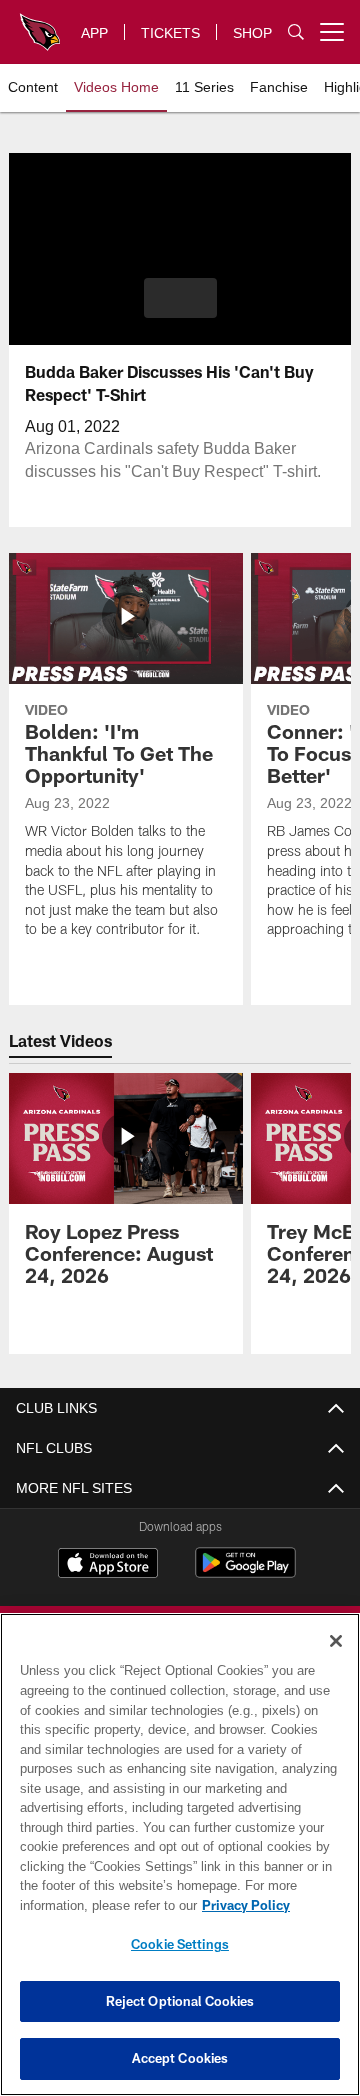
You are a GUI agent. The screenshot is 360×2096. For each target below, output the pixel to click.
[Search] (296, 32)
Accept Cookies (180, 2058)
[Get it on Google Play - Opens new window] (245, 1572)
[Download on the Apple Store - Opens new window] (108, 1565)
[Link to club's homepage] (40, 24)
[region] (180, 1854)
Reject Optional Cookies (180, 2001)
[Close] (336, 1641)
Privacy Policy (87, 1905)
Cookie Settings (180, 1944)
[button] (180, 298)
